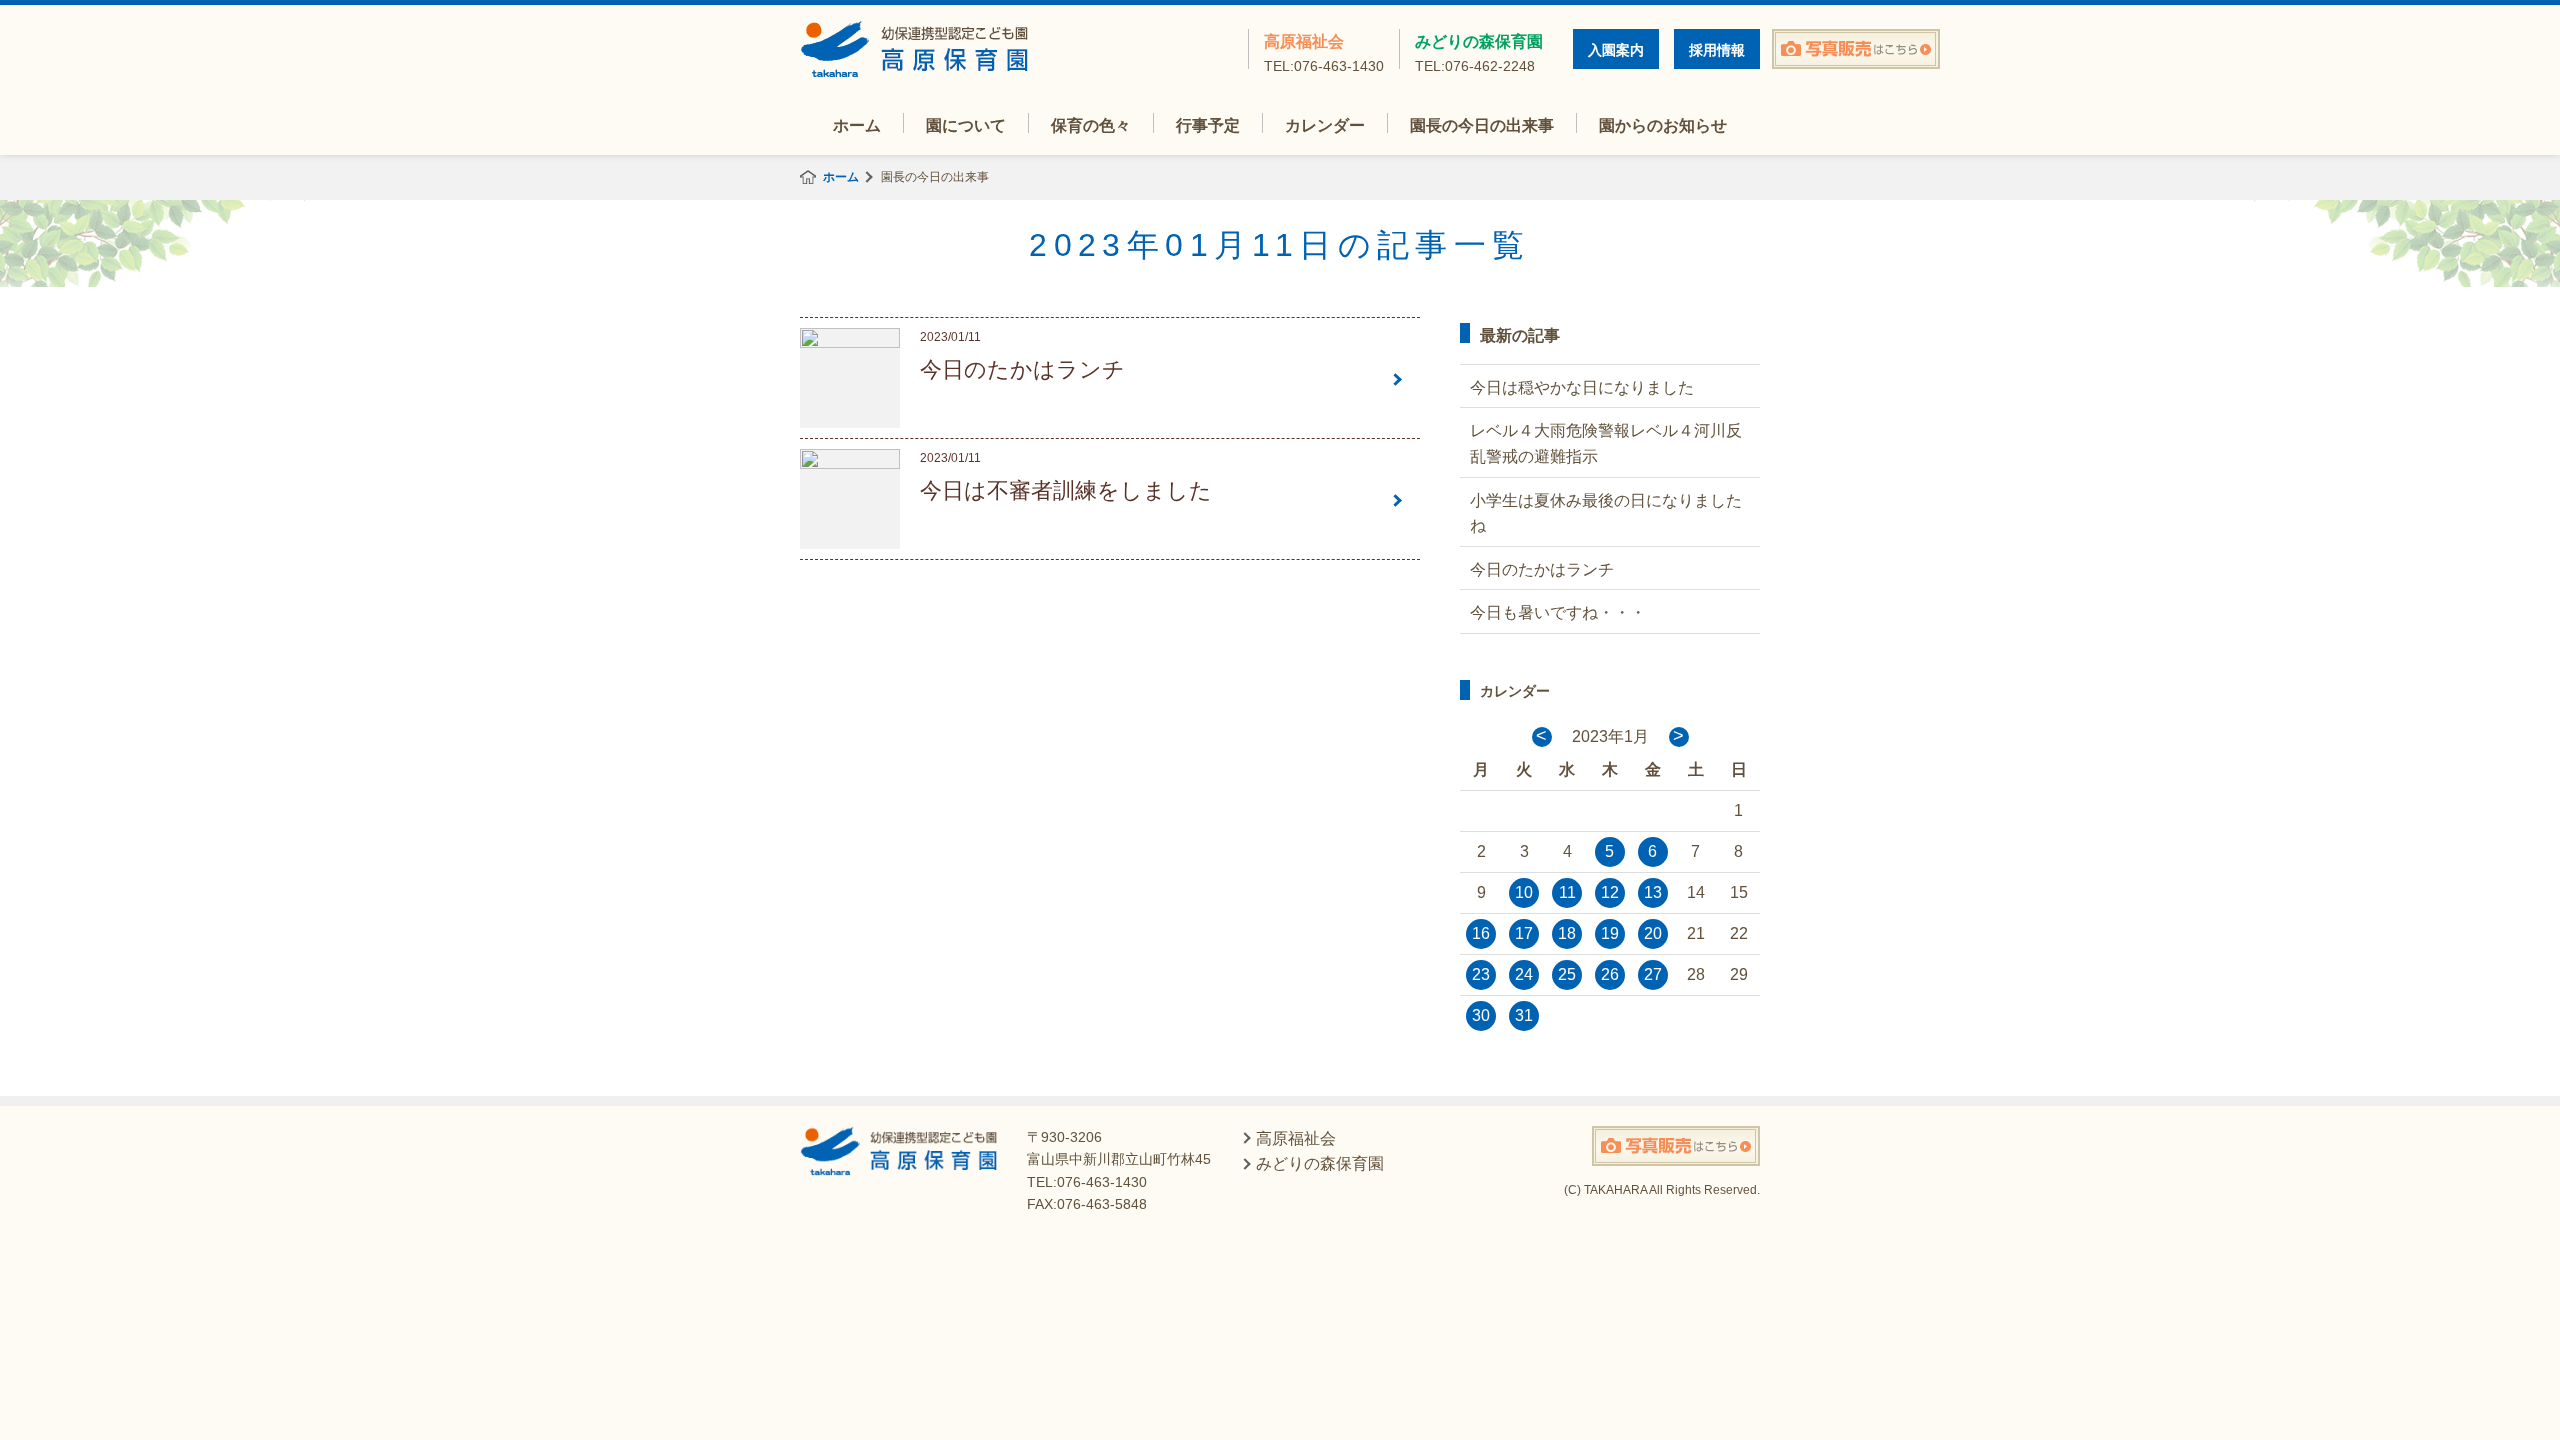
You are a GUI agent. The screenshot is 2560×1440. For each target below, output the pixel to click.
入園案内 (1616, 50)
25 (1567, 974)
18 (1567, 933)
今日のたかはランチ (1542, 569)
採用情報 (1717, 50)
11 (1567, 892)
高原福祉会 (1324, 51)
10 (1524, 892)
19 (1610, 933)
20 (1653, 933)
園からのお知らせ (1663, 125)
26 (1610, 974)
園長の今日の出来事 (1482, 125)
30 (1481, 1015)
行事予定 (1208, 125)
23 (1481, 974)
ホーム (857, 125)
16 (1481, 933)
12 (1610, 892)
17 (1524, 933)
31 (1524, 1015)
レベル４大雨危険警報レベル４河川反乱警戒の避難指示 (1606, 443)
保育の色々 (1091, 125)
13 (1653, 892)
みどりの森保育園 (1479, 51)
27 (1653, 974)
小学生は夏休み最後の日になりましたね (1606, 513)
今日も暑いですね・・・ (1558, 612)
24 (1524, 974)
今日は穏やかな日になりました (1582, 387)
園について (966, 125)
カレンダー (1325, 125)
